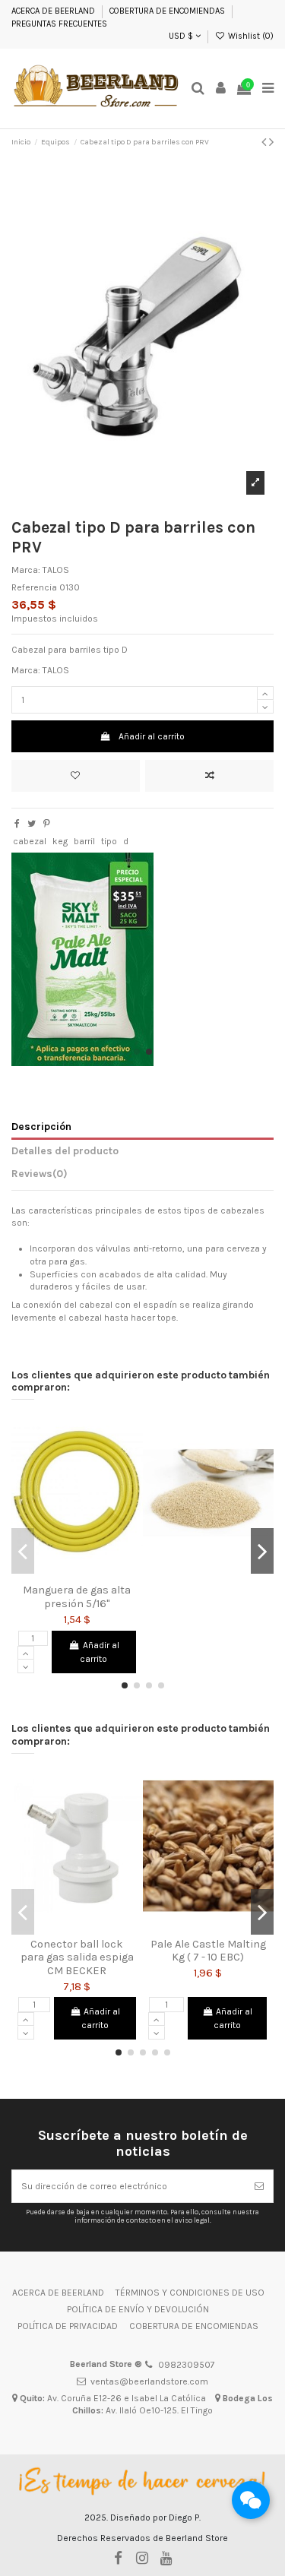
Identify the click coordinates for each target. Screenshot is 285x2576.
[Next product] (271, 142)
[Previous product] (264, 142)
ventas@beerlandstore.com (149, 2381)
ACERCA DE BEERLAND (53, 11)
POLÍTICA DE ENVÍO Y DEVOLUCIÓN (138, 2309)
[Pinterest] (47, 824)
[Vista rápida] (95, 1573)
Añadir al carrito (152, 736)
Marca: (26, 570)
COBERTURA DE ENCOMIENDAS (167, 11)
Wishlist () (250, 36)
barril (84, 841)
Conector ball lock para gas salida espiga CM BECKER (77, 1957)
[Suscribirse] (259, 2186)
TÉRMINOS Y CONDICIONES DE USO (190, 2293)
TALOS (56, 570)
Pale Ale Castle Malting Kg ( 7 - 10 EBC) (208, 1951)
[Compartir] (17, 824)
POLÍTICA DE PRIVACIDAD (68, 2326)
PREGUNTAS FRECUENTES (59, 24)
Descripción (41, 1126)
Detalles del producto (65, 1150)
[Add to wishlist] (76, 776)
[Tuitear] (32, 824)
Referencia (34, 587)
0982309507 (187, 2365)
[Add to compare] (209, 776)
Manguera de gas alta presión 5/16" (77, 1597)
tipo (109, 841)
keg (60, 841)
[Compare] (77, 1573)
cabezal (30, 841)
